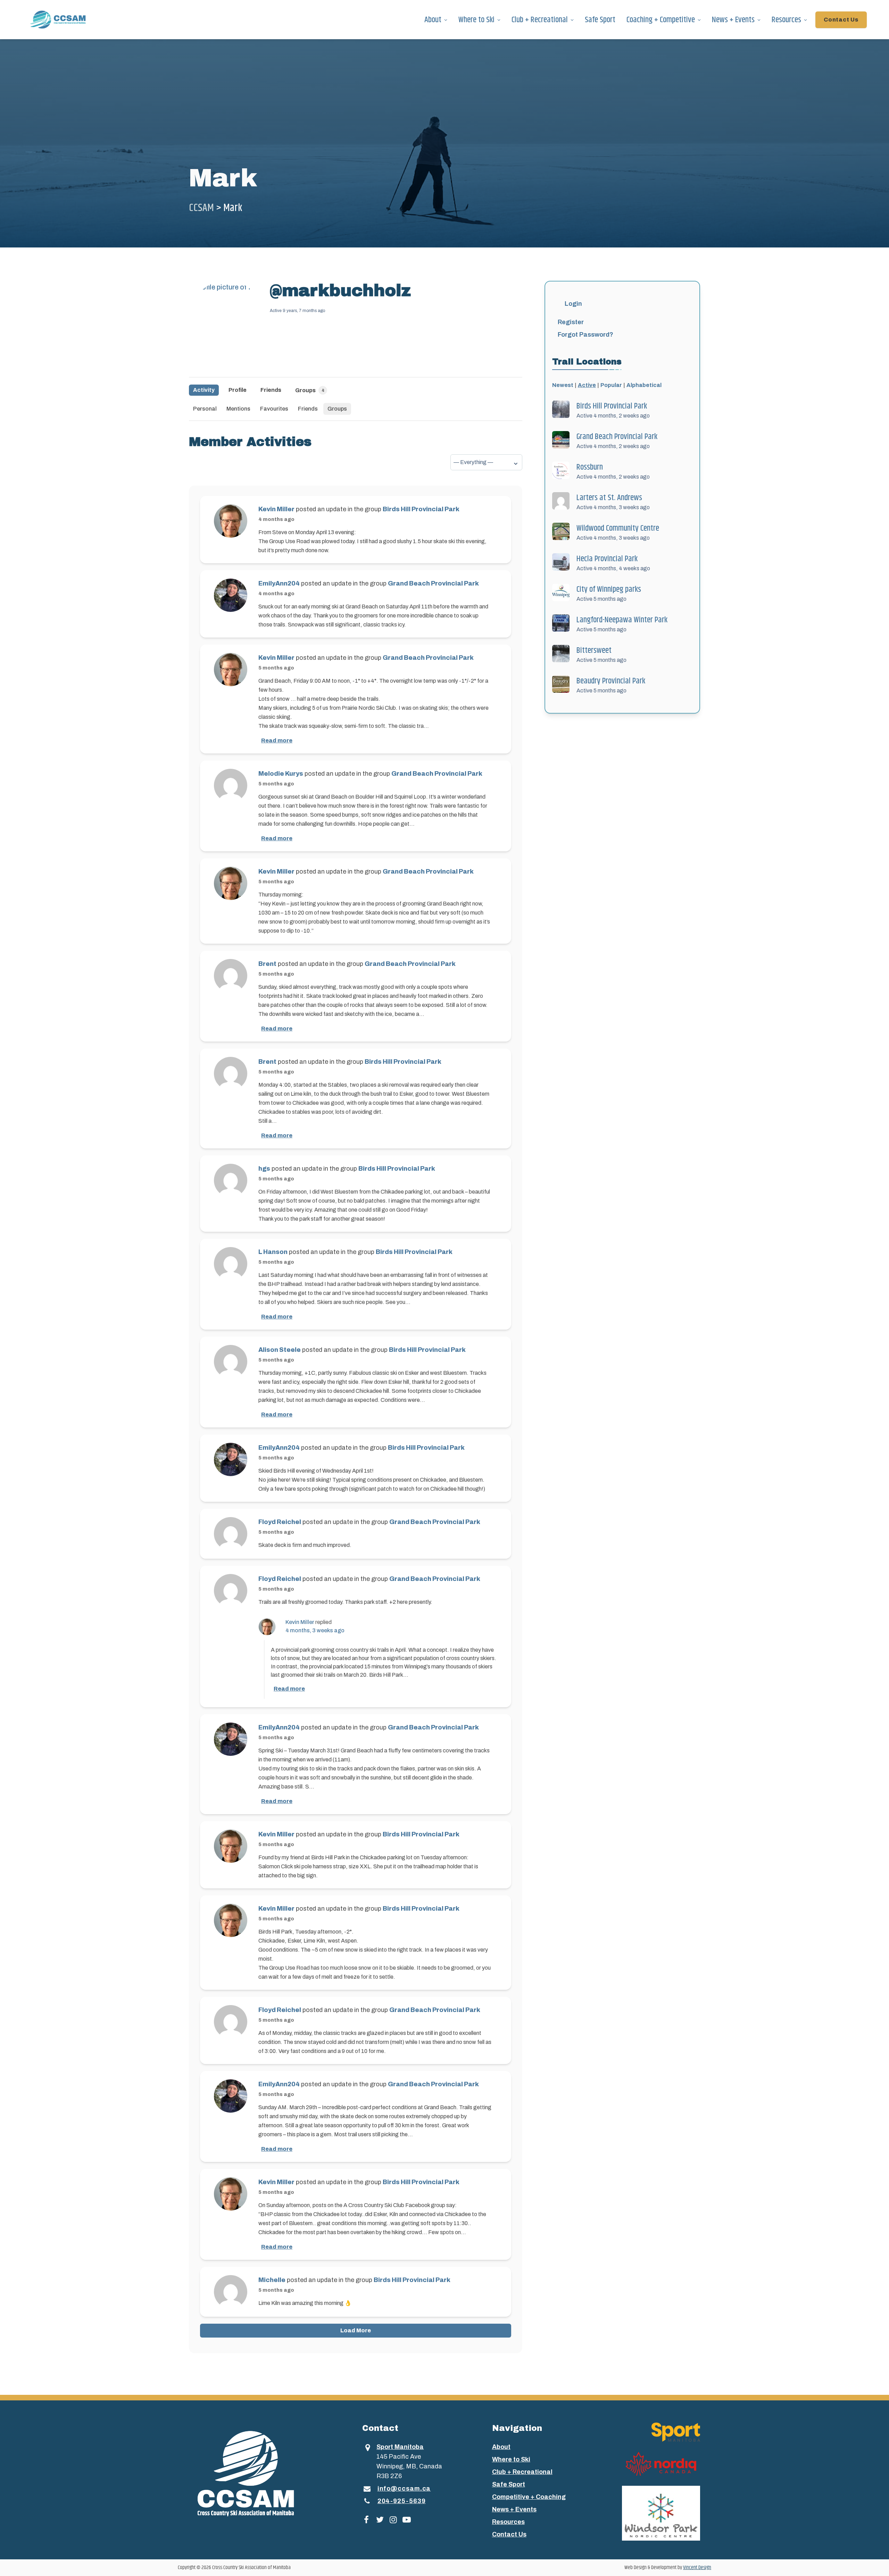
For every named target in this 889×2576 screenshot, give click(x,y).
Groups (310, 390)
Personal (205, 409)
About (433, 20)
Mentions (238, 409)
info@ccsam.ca (404, 2489)
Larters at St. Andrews (609, 498)
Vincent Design (697, 2567)
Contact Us (841, 20)
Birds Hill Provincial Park (421, 509)
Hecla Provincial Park (607, 559)
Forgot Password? (585, 335)
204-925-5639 (402, 2501)
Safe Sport (600, 20)
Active (587, 385)
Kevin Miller (276, 509)
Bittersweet (594, 650)
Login (573, 304)
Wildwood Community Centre (618, 528)
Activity (204, 390)
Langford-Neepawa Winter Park (622, 620)
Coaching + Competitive (661, 20)
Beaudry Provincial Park (611, 681)
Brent (267, 964)
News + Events (733, 20)
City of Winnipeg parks (609, 589)
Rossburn (590, 467)
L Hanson (273, 1252)
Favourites (274, 409)
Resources (786, 20)
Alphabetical (644, 385)
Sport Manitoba (400, 2447)
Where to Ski (476, 20)
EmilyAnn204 (279, 583)
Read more (277, 740)
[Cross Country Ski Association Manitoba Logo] (258, 2473)
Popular (611, 385)
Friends (271, 390)
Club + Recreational (540, 20)
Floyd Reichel (280, 1522)
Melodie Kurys (281, 774)
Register (571, 322)
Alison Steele (280, 1350)
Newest (563, 385)
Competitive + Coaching (529, 2497)
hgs (264, 1169)
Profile (238, 390)
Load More (356, 2330)
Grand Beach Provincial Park (433, 583)
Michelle (272, 2280)
